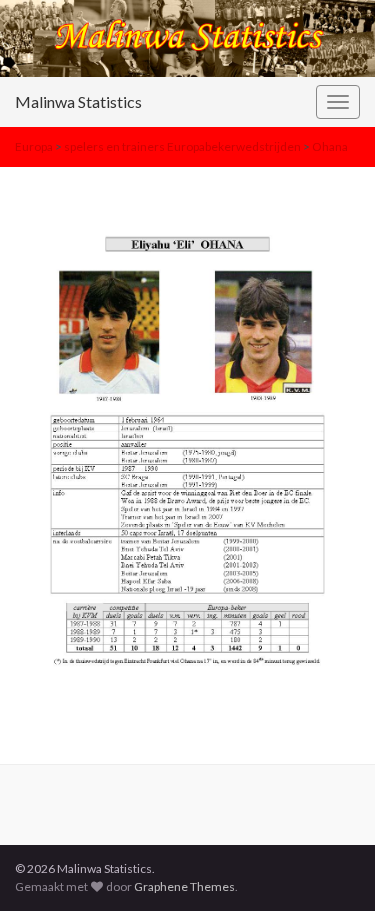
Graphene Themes (184, 886)
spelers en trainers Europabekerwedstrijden (182, 146)
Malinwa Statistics (78, 101)
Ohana (330, 146)
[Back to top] (330, 866)
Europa (34, 146)
